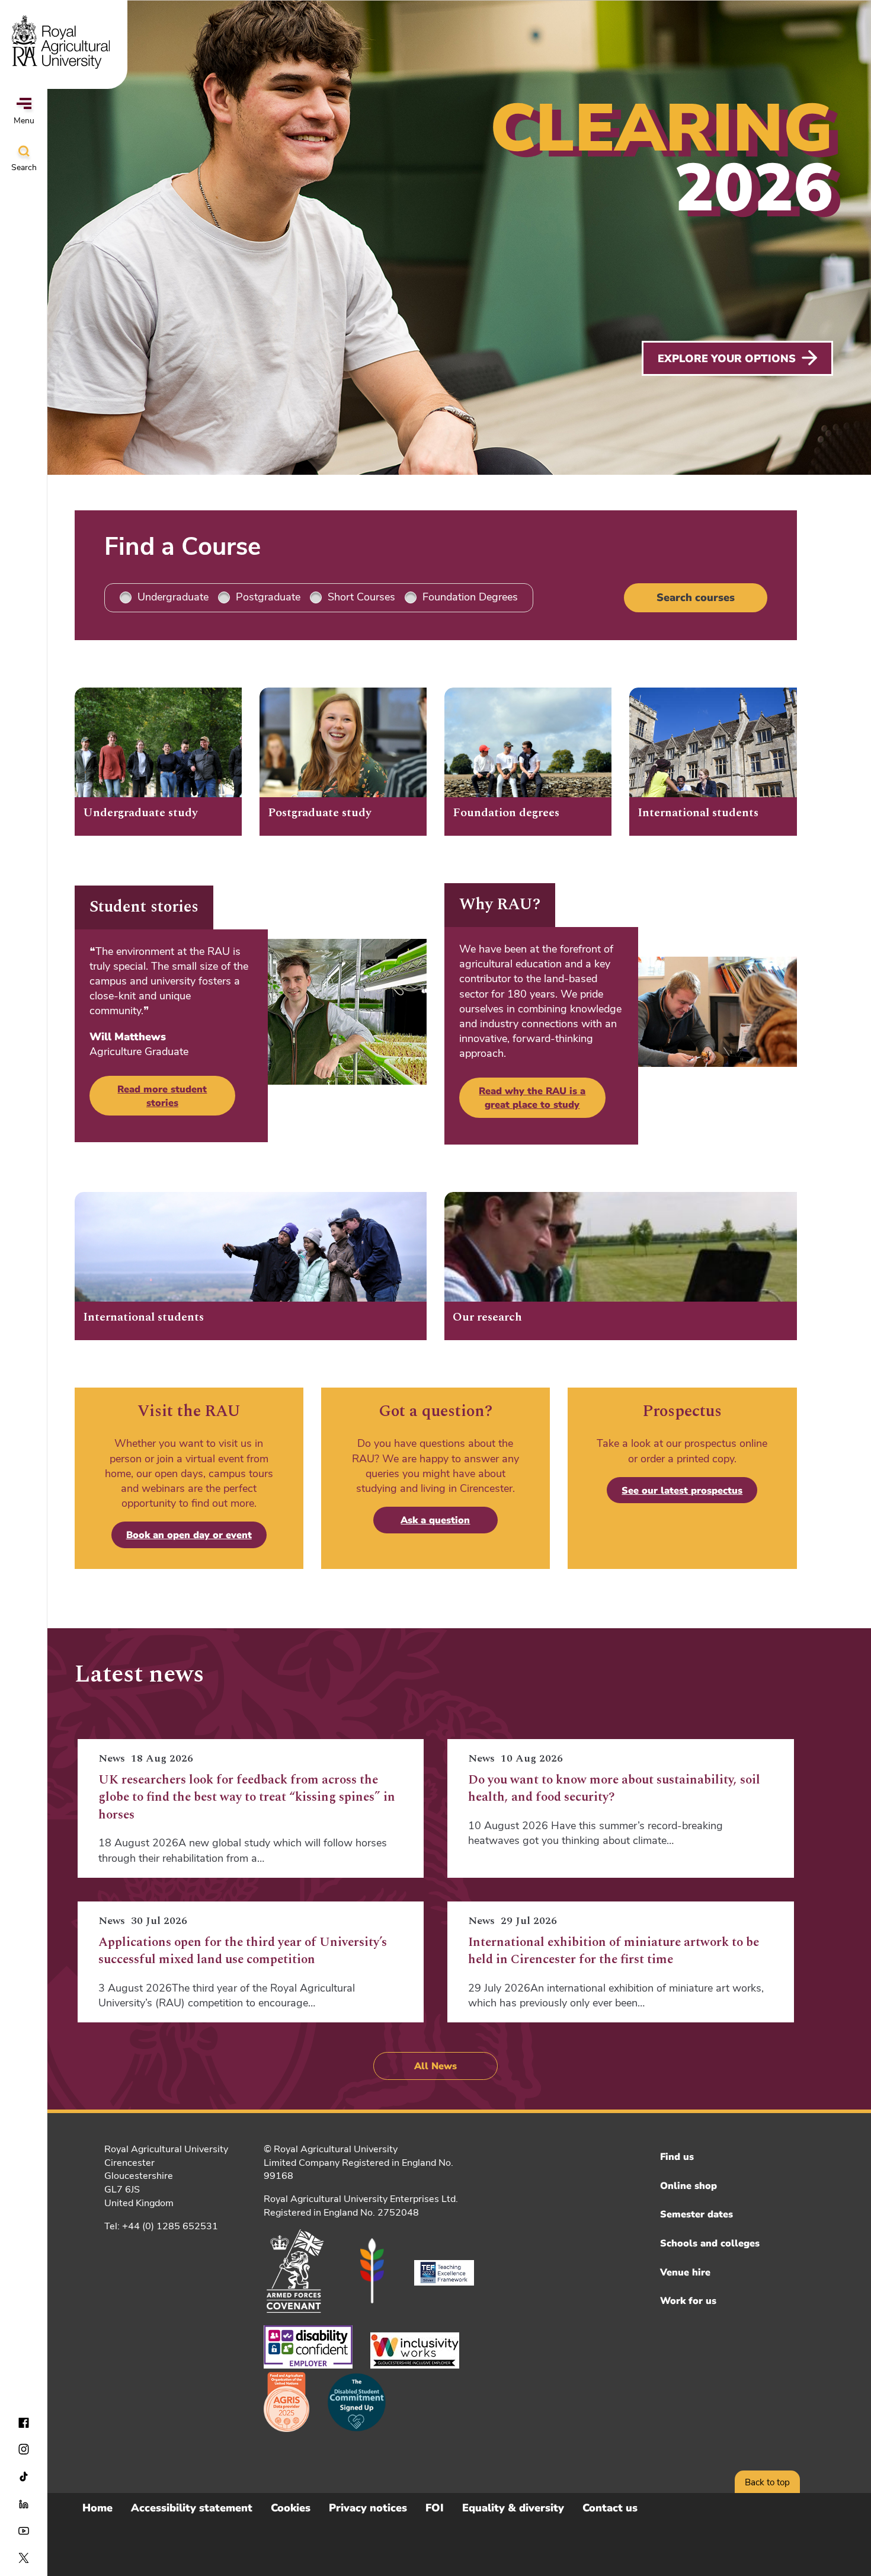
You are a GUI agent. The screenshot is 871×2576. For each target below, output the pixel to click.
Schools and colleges (710, 2243)
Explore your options (727, 359)
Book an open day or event (189, 1535)
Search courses (696, 597)
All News (435, 2066)
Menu (24, 121)
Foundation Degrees (470, 597)
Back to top (767, 2482)
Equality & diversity (513, 2508)
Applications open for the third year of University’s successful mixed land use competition (243, 1951)
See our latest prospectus (682, 1491)
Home (97, 2508)
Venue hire (685, 2273)
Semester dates (697, 2214)
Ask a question (435, 1520)
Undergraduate (173, 597)
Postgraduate (268, 597)
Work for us (688, 2301)
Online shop (689, 2186)
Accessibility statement (192, 2508)
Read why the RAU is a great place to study (532, 1098)
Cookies (291, 2508)
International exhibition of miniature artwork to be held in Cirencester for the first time (614, 1951)
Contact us (610, 2508)
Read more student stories (162, 1096)
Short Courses (361, 597)
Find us (677, 2157)
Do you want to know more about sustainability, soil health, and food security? (614, 1789)
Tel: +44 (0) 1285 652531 (161, 2226)
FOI (435, 2508)
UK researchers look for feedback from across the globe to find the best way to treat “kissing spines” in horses (247, 1797)
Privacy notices (368, 2508)
